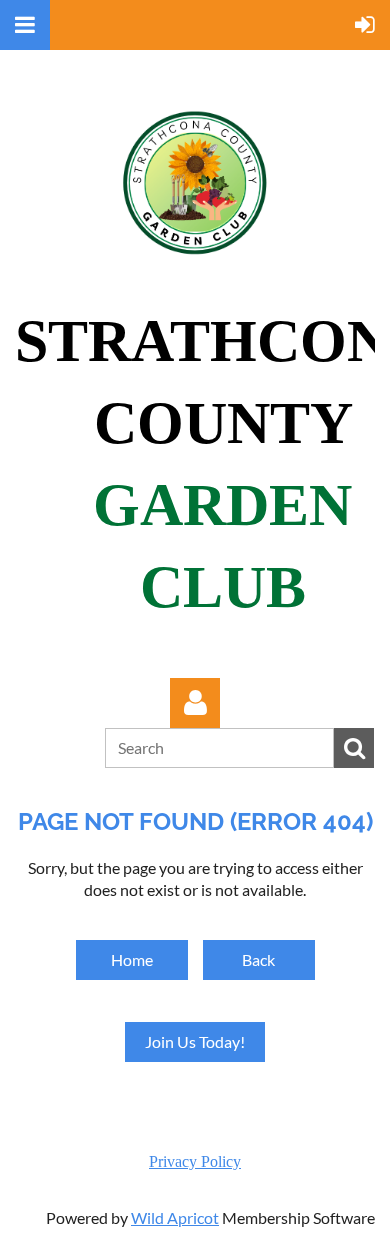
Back (258, 959)
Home (132, 959)
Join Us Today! (195, 1041)
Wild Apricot (175, 1217)
